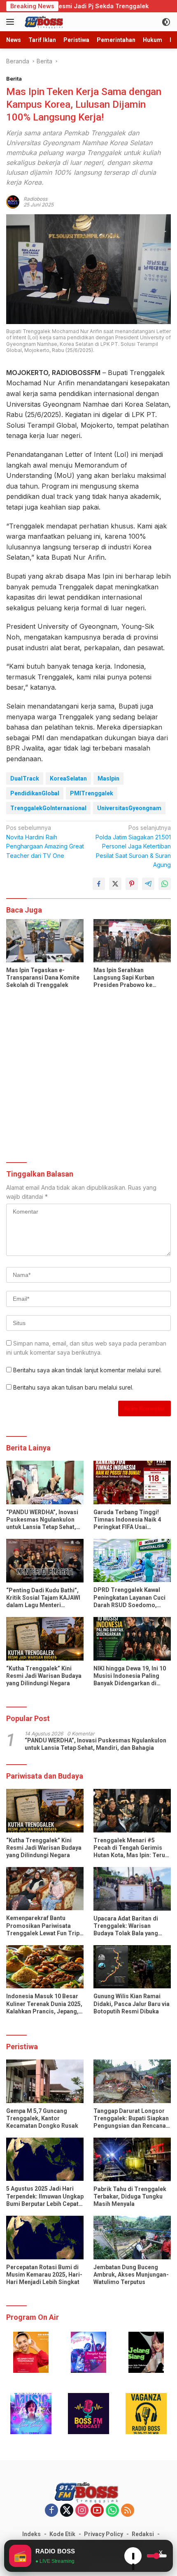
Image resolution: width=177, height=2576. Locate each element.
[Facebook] (51, 2511)
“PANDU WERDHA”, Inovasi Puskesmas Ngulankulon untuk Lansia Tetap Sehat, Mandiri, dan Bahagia (42, 1520)
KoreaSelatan (68, 778)
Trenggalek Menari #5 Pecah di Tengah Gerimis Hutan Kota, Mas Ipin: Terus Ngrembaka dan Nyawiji (131, 1848)
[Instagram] (82, 2511)
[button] (31, 2352)
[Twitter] (67, 2511)
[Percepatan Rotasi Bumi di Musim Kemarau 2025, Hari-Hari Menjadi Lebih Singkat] (45, 2237)
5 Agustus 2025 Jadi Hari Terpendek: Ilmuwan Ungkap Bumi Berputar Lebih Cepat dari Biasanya (45, 2196)
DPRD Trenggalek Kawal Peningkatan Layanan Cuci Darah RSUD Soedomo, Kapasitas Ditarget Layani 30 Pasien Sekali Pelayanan (131, 1598)
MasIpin (108, 778)
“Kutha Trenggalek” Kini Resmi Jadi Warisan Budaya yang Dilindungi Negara (44, 1676)
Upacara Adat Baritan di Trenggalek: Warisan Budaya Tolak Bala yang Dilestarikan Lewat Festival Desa (130, 1926)
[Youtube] (97, 2511)
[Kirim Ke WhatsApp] (165, 884)
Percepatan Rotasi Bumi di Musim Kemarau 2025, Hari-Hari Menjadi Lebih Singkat (44, 2275)
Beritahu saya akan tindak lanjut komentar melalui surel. (87, 1370)
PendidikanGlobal (35, 793)
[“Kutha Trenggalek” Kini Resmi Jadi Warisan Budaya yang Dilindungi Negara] (45, 1639)
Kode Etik (62, 2534)
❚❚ (133, 2558)
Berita (14, 79)
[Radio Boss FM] (44, 22)
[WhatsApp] (112, 2511)
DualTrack (25, 778)
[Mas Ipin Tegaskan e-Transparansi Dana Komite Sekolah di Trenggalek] (45, 941)
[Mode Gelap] (166, 22)
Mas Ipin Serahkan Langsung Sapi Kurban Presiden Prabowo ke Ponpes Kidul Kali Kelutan (128, 978)
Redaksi (143, 2534)
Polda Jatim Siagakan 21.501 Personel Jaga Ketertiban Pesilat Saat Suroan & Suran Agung (133, 846)
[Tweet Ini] (115, 884)
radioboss (35, 199)
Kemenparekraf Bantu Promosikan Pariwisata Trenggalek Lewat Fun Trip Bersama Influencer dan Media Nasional (43, 1926)
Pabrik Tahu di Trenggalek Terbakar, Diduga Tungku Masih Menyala (130, 2196)
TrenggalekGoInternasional (48, 808)
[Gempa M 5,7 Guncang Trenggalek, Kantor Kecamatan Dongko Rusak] (45, 2081)
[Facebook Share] (99, 884)
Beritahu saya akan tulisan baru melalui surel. (73, 1387)
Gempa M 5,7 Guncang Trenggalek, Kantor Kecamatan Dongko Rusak (42, 2118)
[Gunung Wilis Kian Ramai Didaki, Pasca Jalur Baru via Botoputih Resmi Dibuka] (132, 1967)
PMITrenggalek (92, 793)
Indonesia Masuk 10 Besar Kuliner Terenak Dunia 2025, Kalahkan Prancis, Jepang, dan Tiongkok (44, 2004)
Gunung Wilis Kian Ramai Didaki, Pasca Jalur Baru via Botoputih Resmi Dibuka (132, 2004)
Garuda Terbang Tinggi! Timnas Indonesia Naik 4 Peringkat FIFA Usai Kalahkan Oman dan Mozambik (127, 1520)
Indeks (31, 2534)
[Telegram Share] (148, 884)
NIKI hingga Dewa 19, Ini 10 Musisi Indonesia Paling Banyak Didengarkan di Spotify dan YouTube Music (130, 1676)
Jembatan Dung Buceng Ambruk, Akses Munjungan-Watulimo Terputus (131, 2275)
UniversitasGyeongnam (129, 808)
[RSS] (128, 2511)
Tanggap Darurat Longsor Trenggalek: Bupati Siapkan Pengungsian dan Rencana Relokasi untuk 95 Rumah (131, 2119)
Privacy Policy (104, 2534)
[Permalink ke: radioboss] (13, 201)
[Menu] (12, 22)
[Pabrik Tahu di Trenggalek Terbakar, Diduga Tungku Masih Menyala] (132, 2159)
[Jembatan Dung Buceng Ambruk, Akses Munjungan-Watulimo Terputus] (132, 2237)
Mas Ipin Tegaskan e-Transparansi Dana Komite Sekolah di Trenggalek (43, 978)
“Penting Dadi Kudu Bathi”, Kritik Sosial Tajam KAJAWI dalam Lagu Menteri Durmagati (43, 1598)
